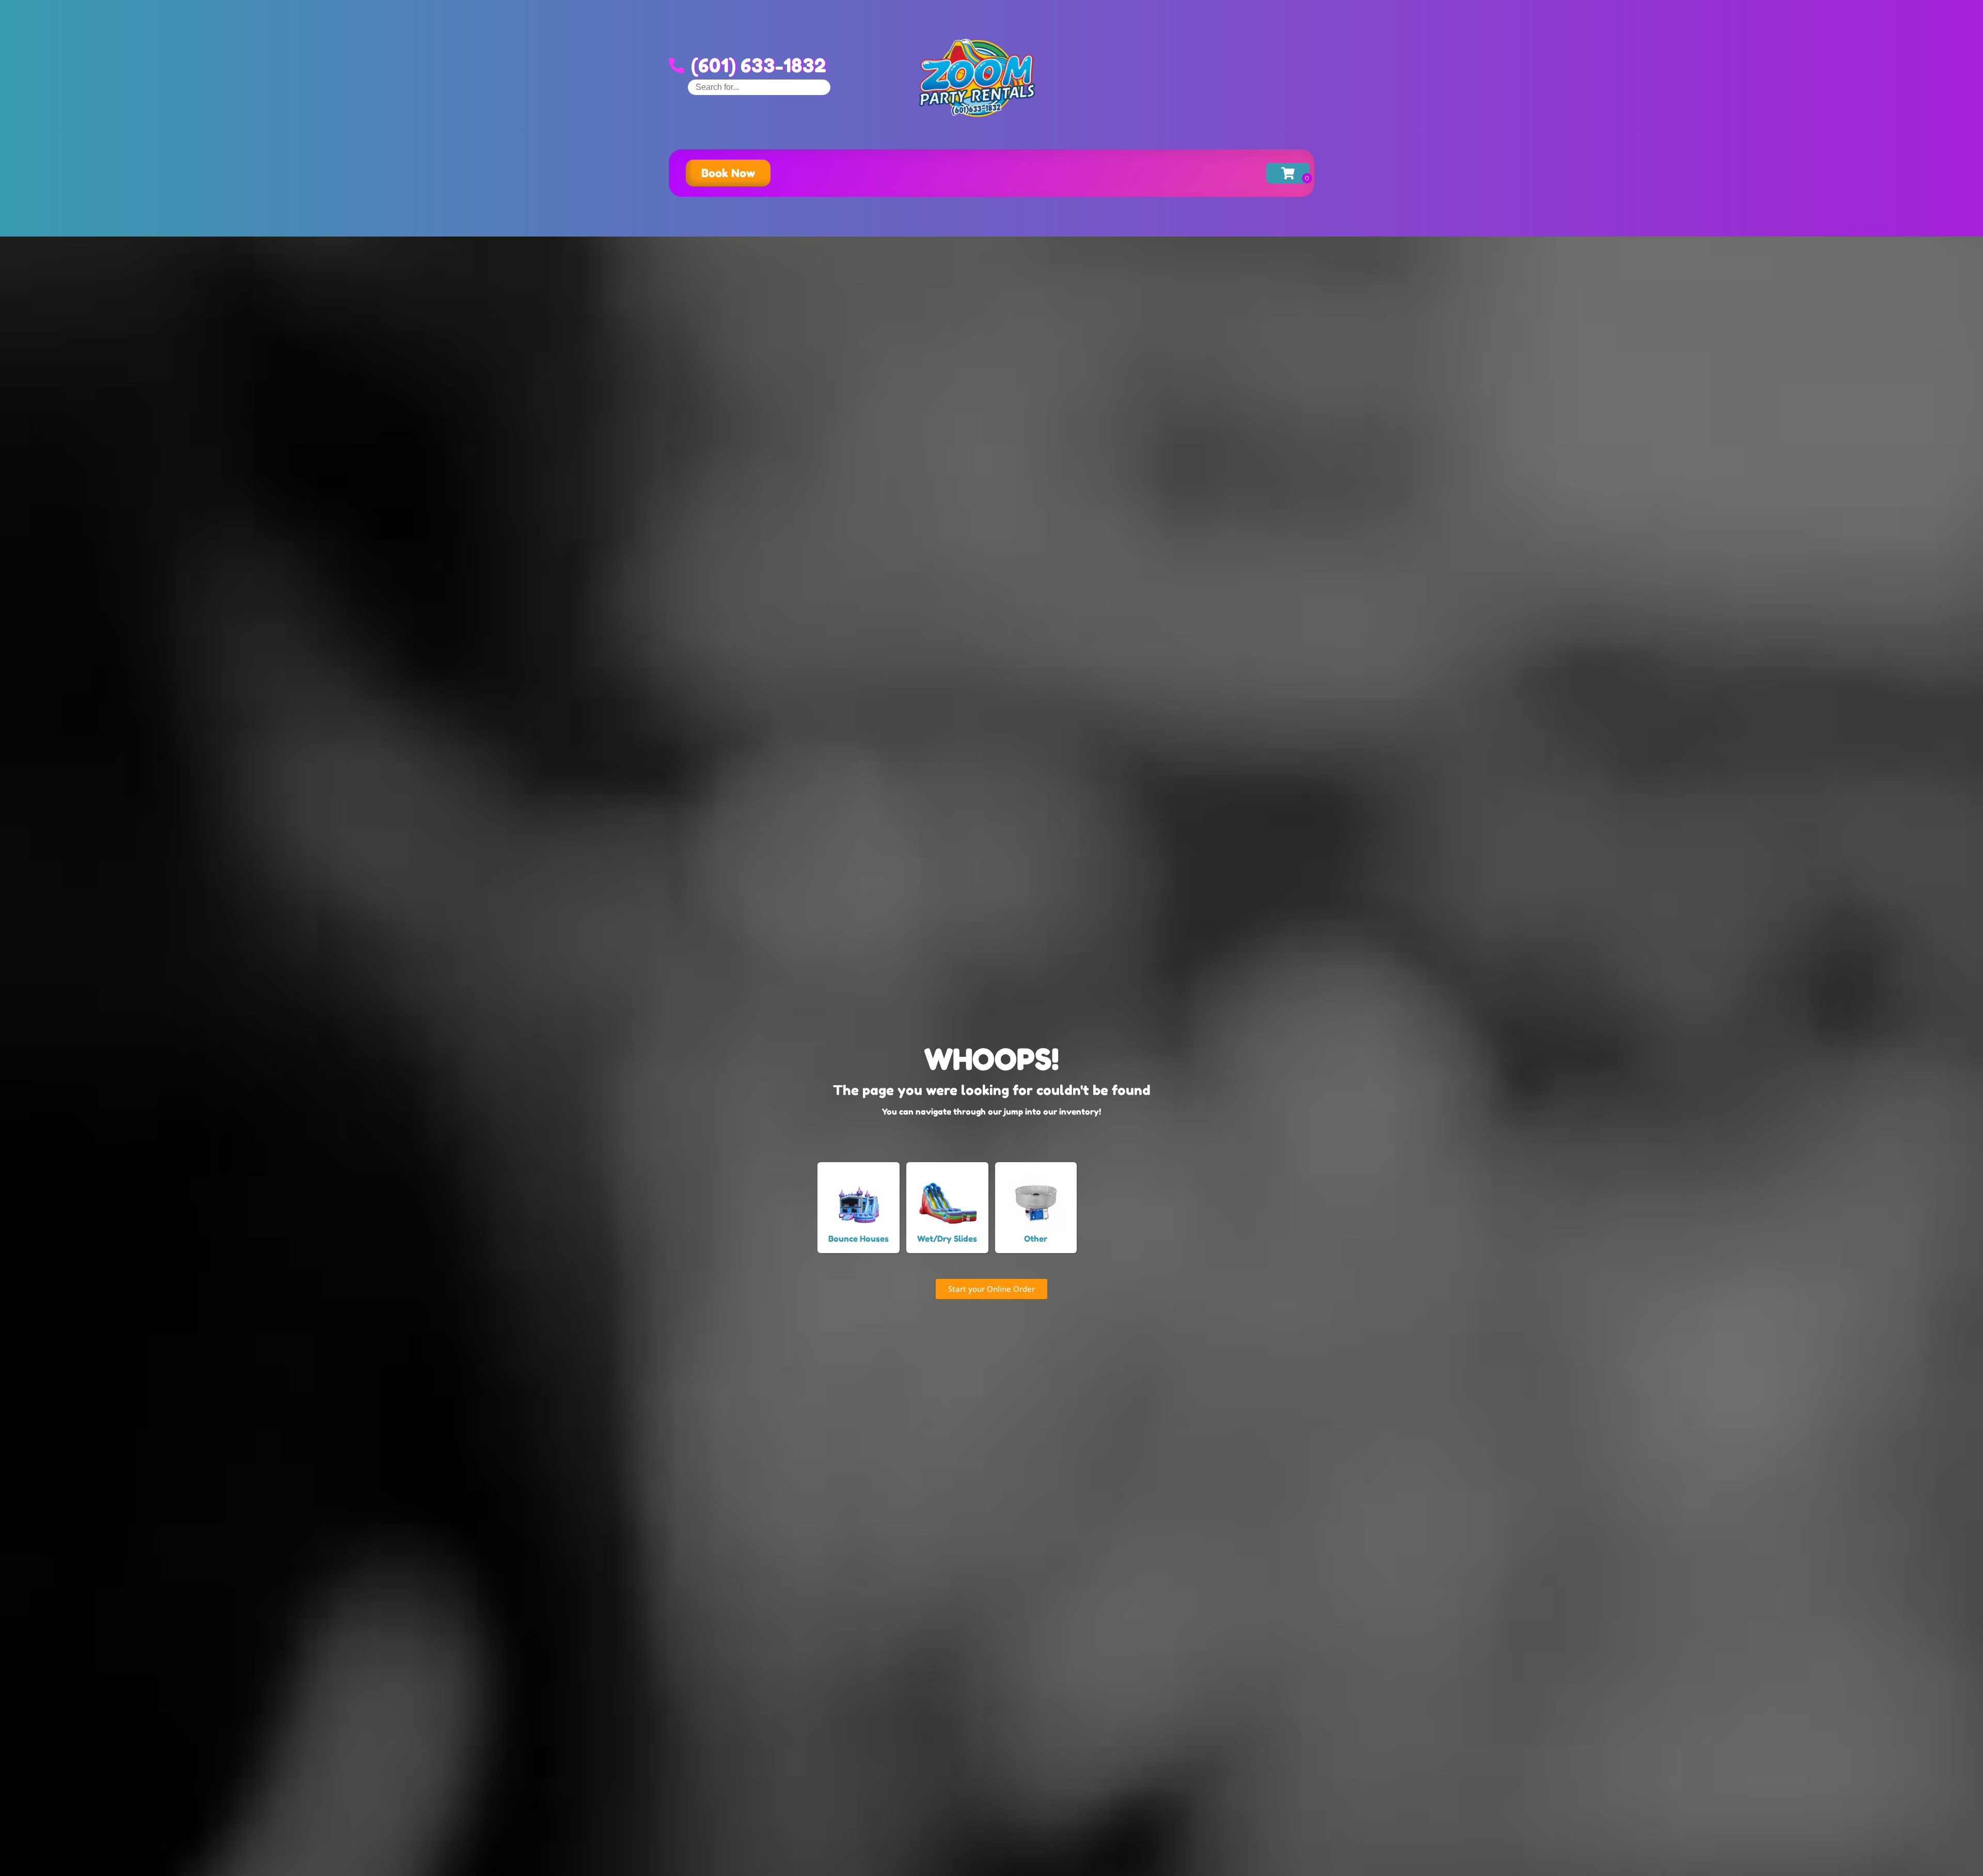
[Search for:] (759, 87)
